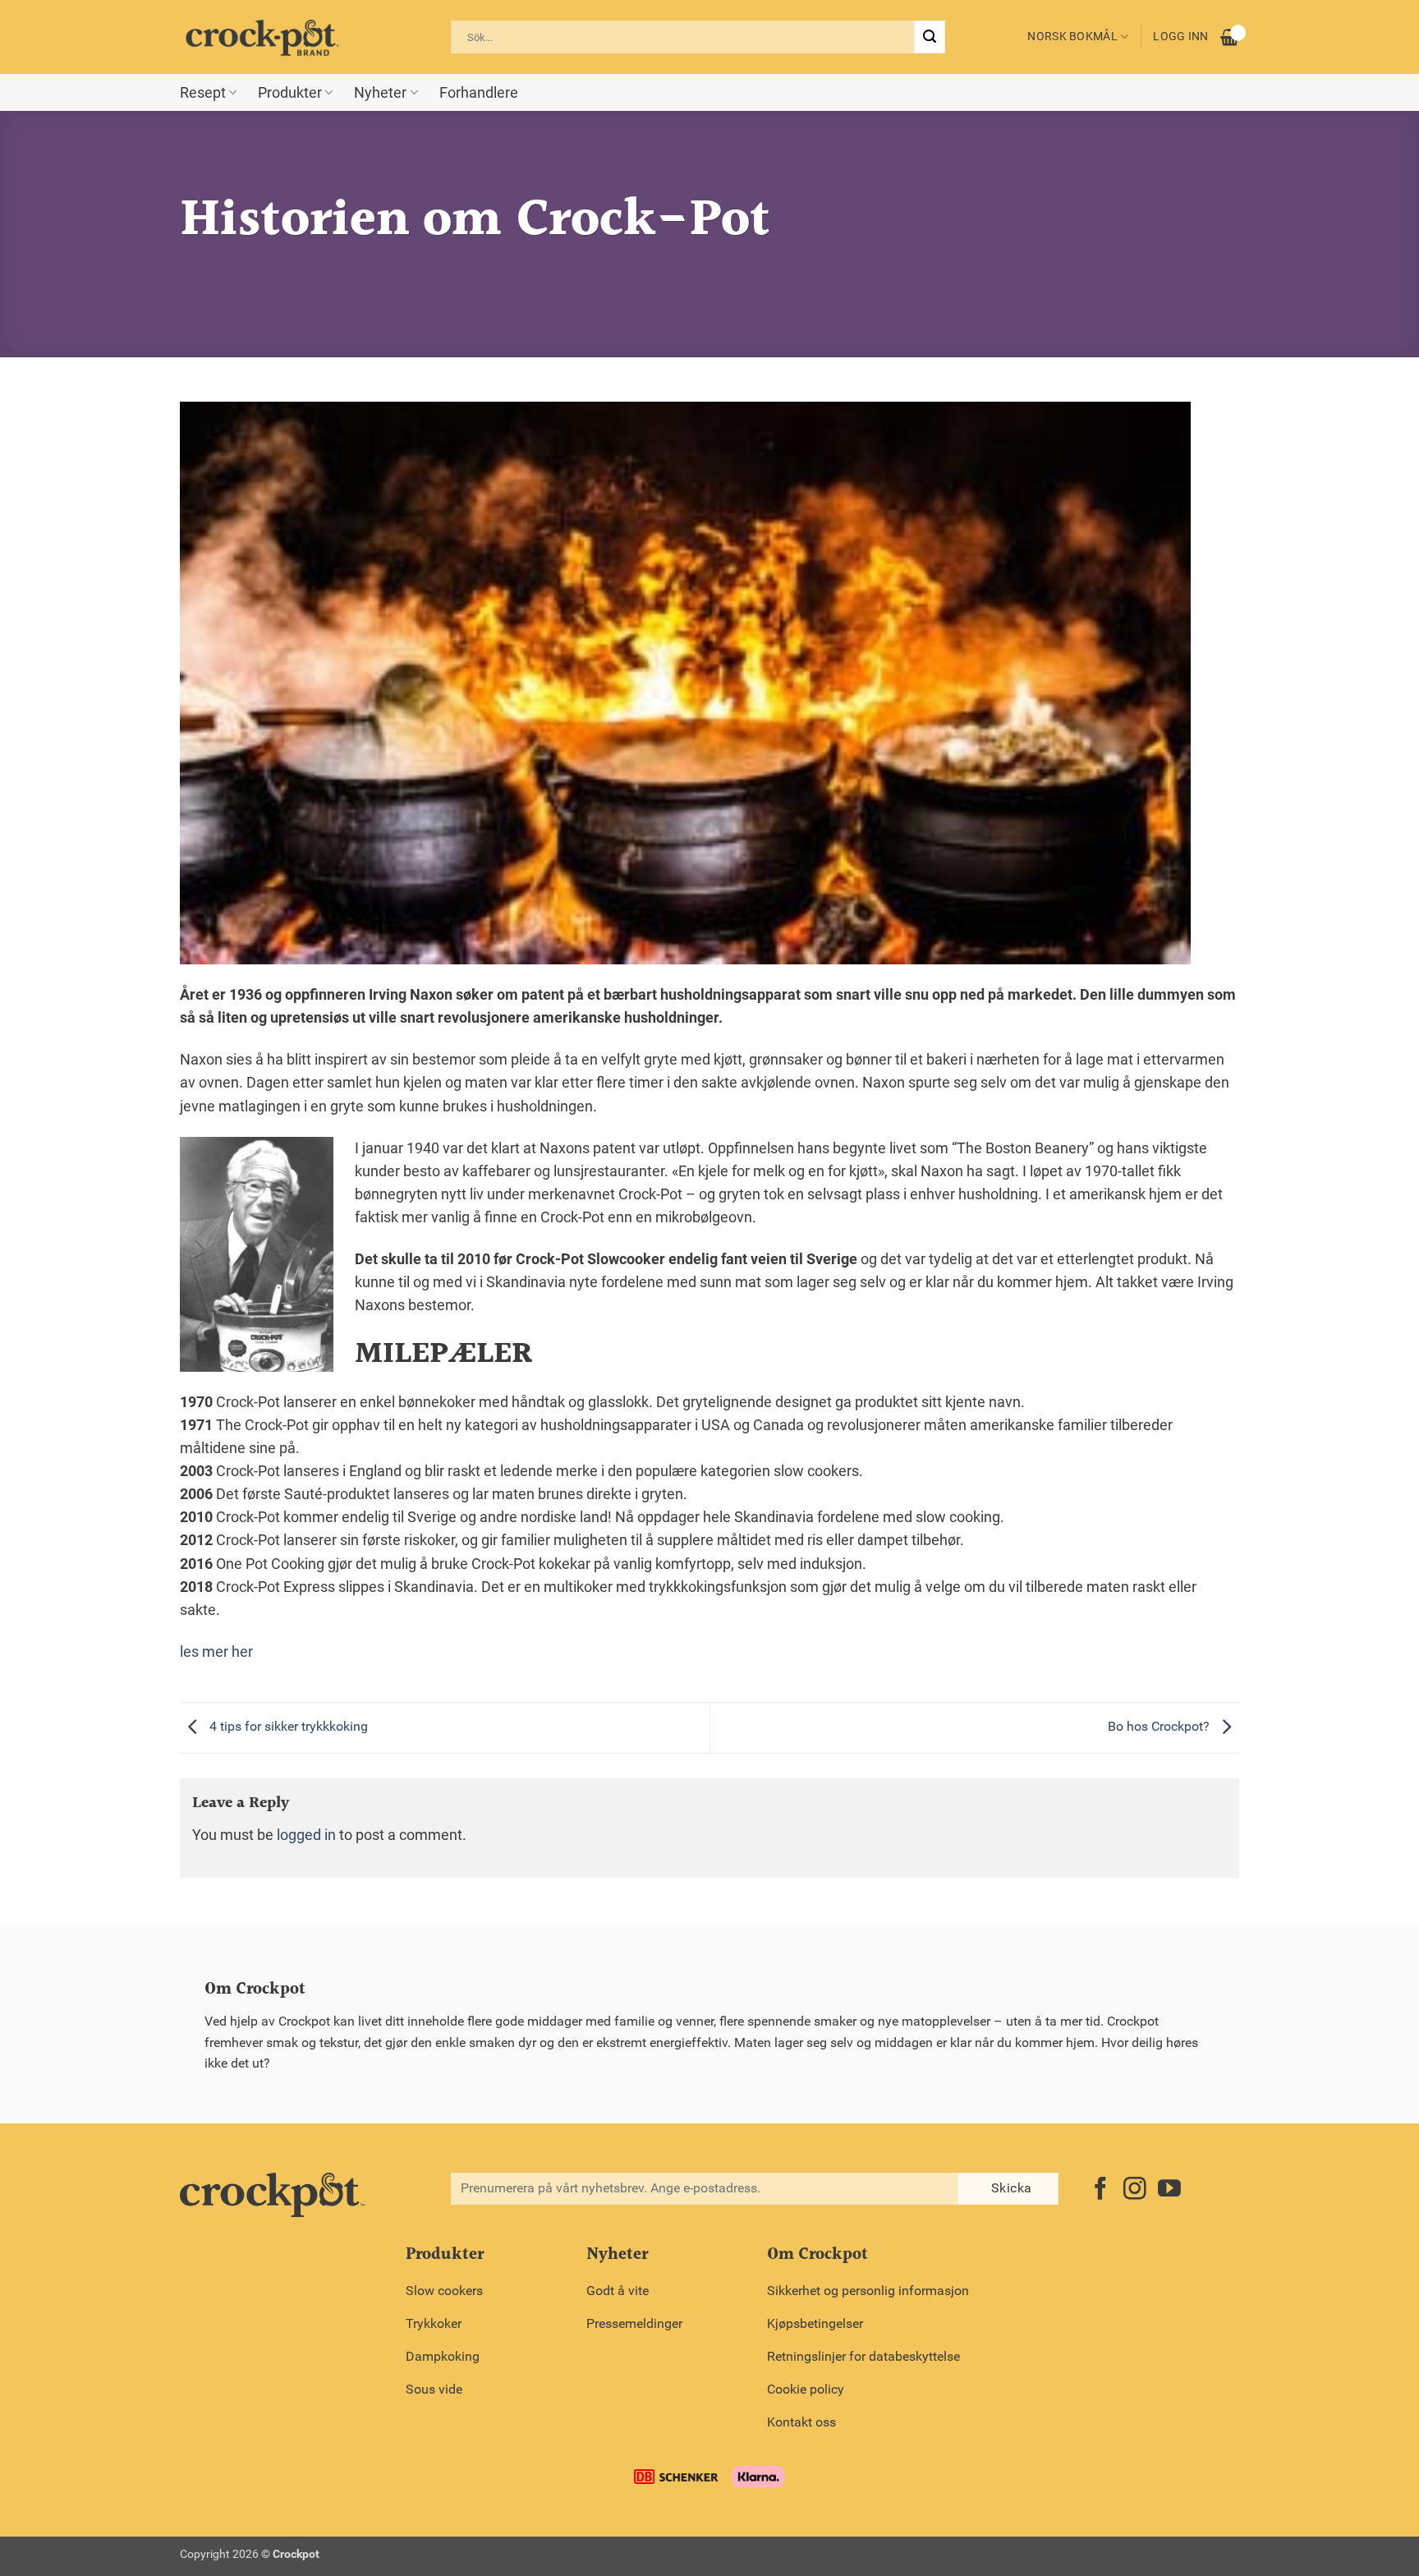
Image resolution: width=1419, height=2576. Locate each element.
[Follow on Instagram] (1135, 2190)
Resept (203, 93)
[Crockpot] (262, 37)
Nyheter (380, 93)
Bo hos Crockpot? (1160, 1726)
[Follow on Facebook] (1100, 2190)
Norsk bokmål (1072, 37)
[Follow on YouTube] (1169, 2190)
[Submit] (930, 37)
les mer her (216, 1652)
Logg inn (1180, 37)
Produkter (290, 93)
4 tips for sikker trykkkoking (287, 1726)
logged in (306, 1835)
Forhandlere (479, 93)
